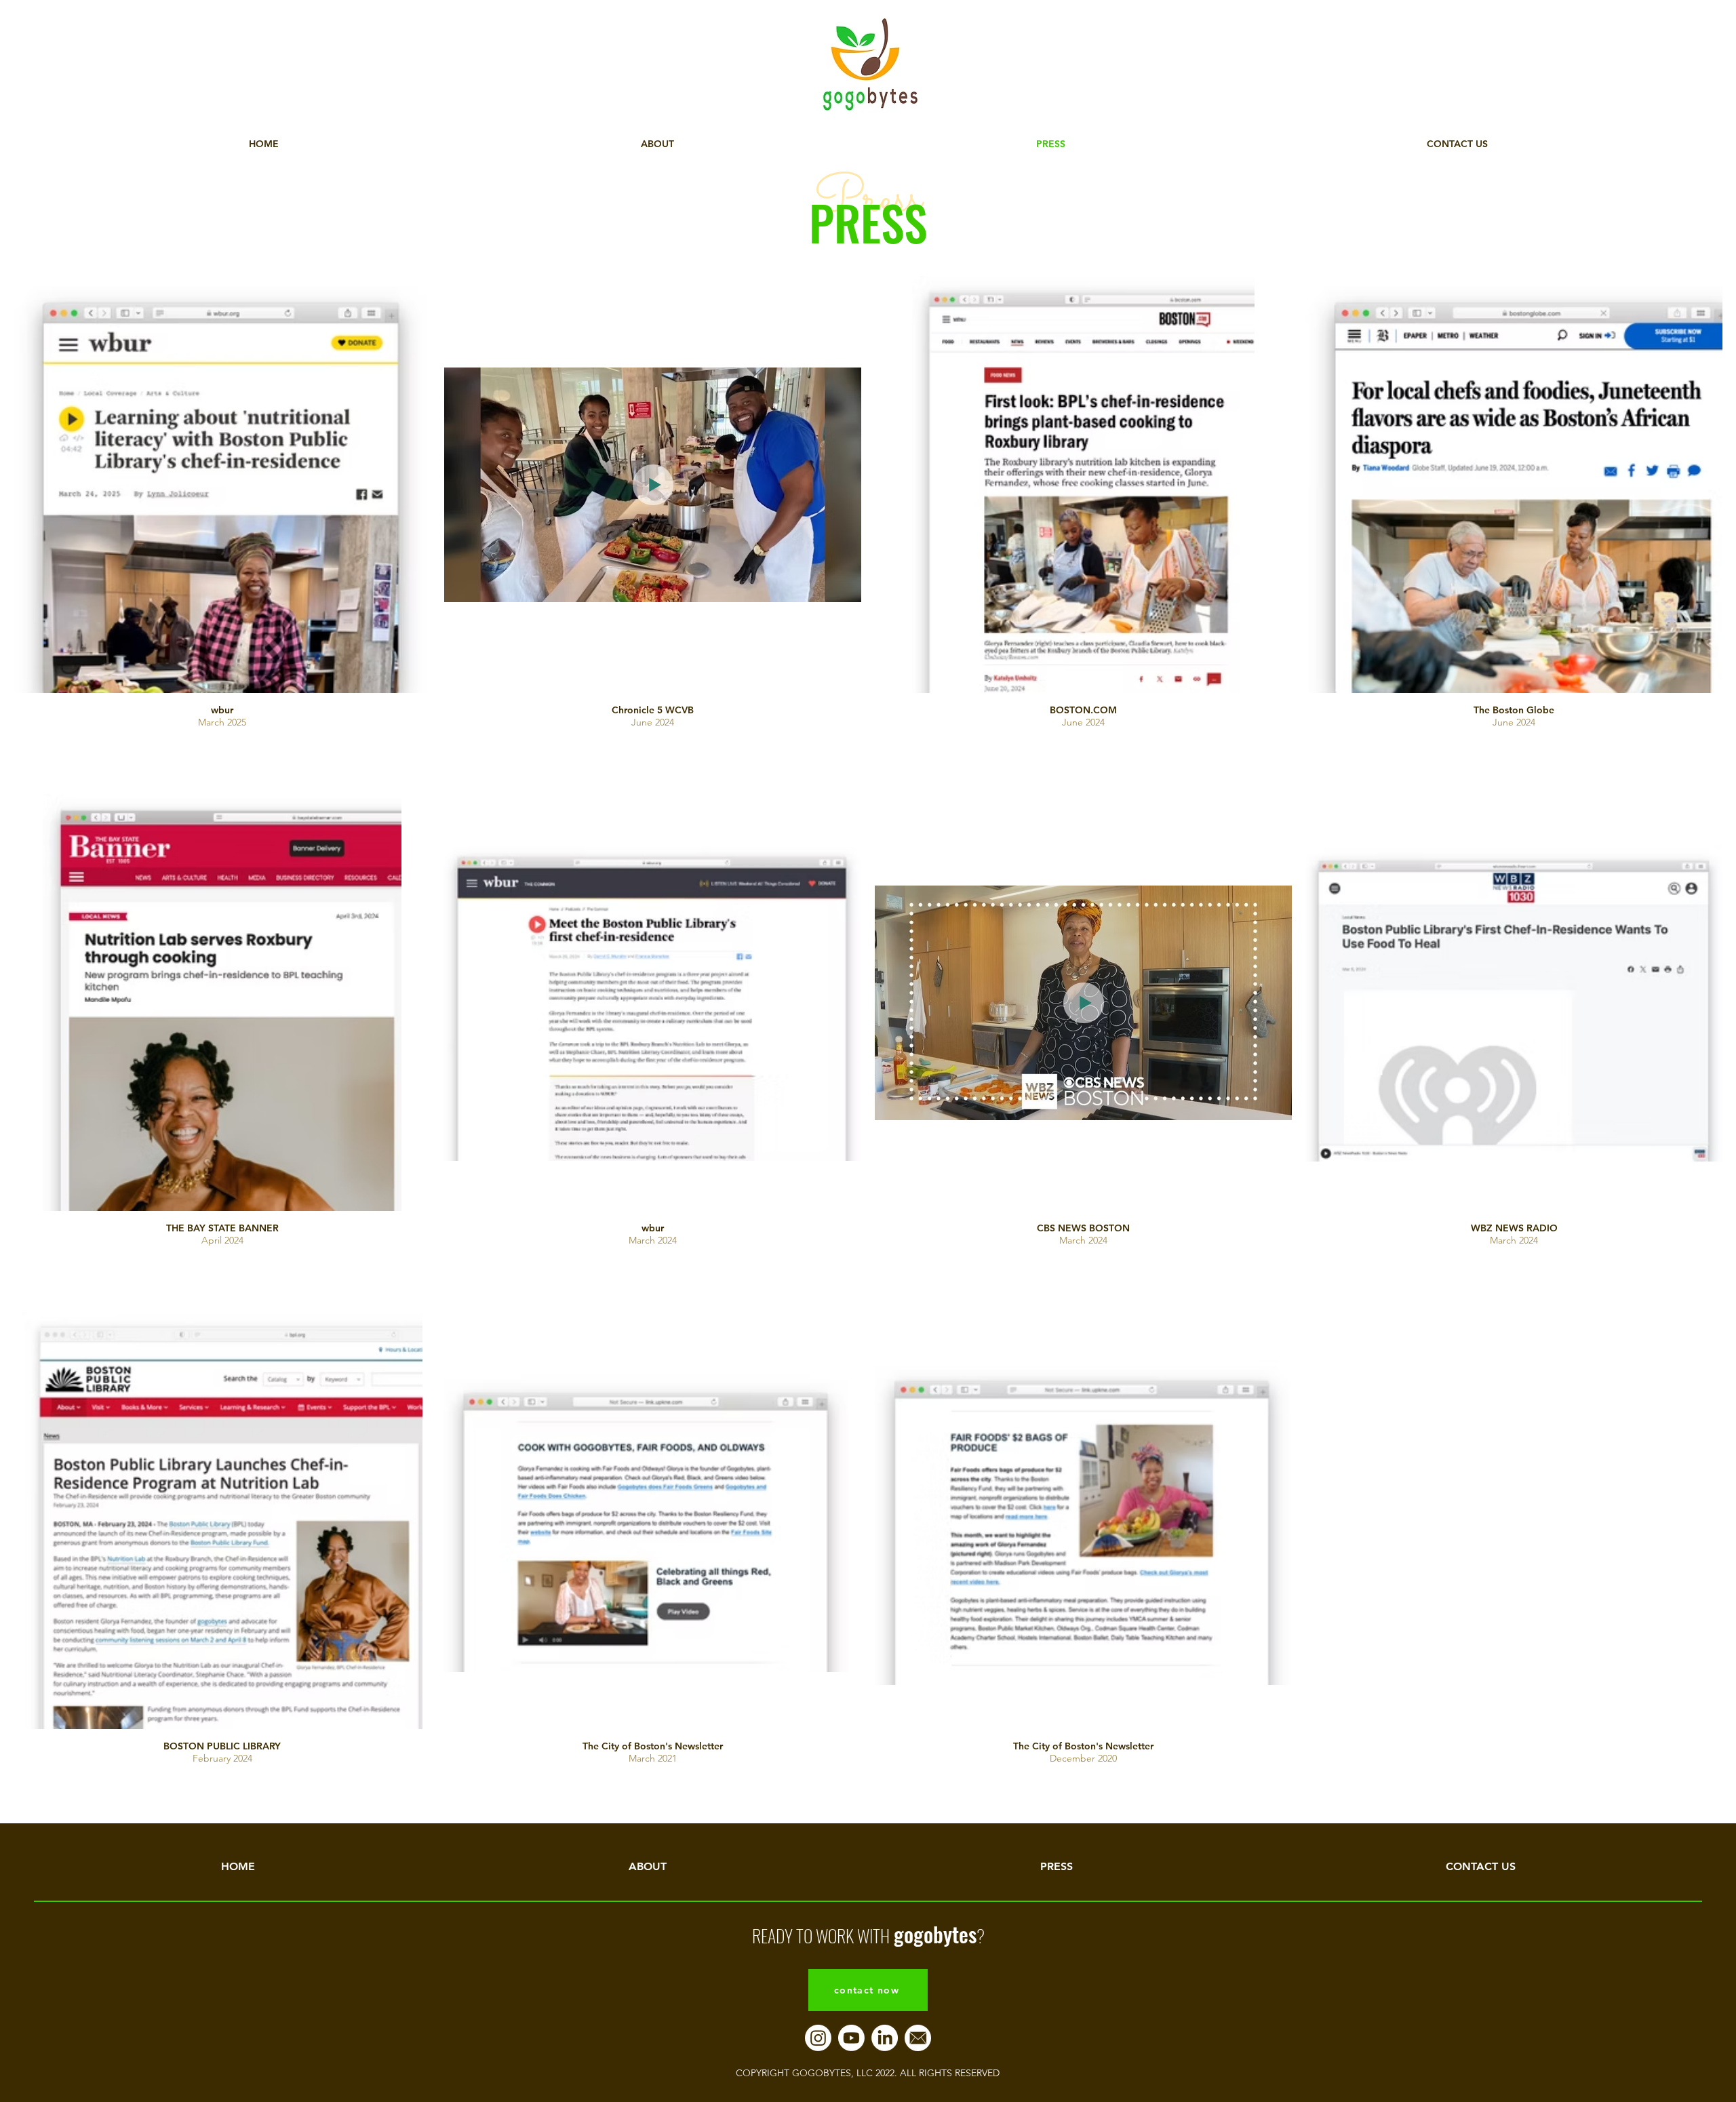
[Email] (918, 2038)
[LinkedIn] (885, 2038)
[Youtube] (851, 2038)
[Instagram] (818, 2038)
